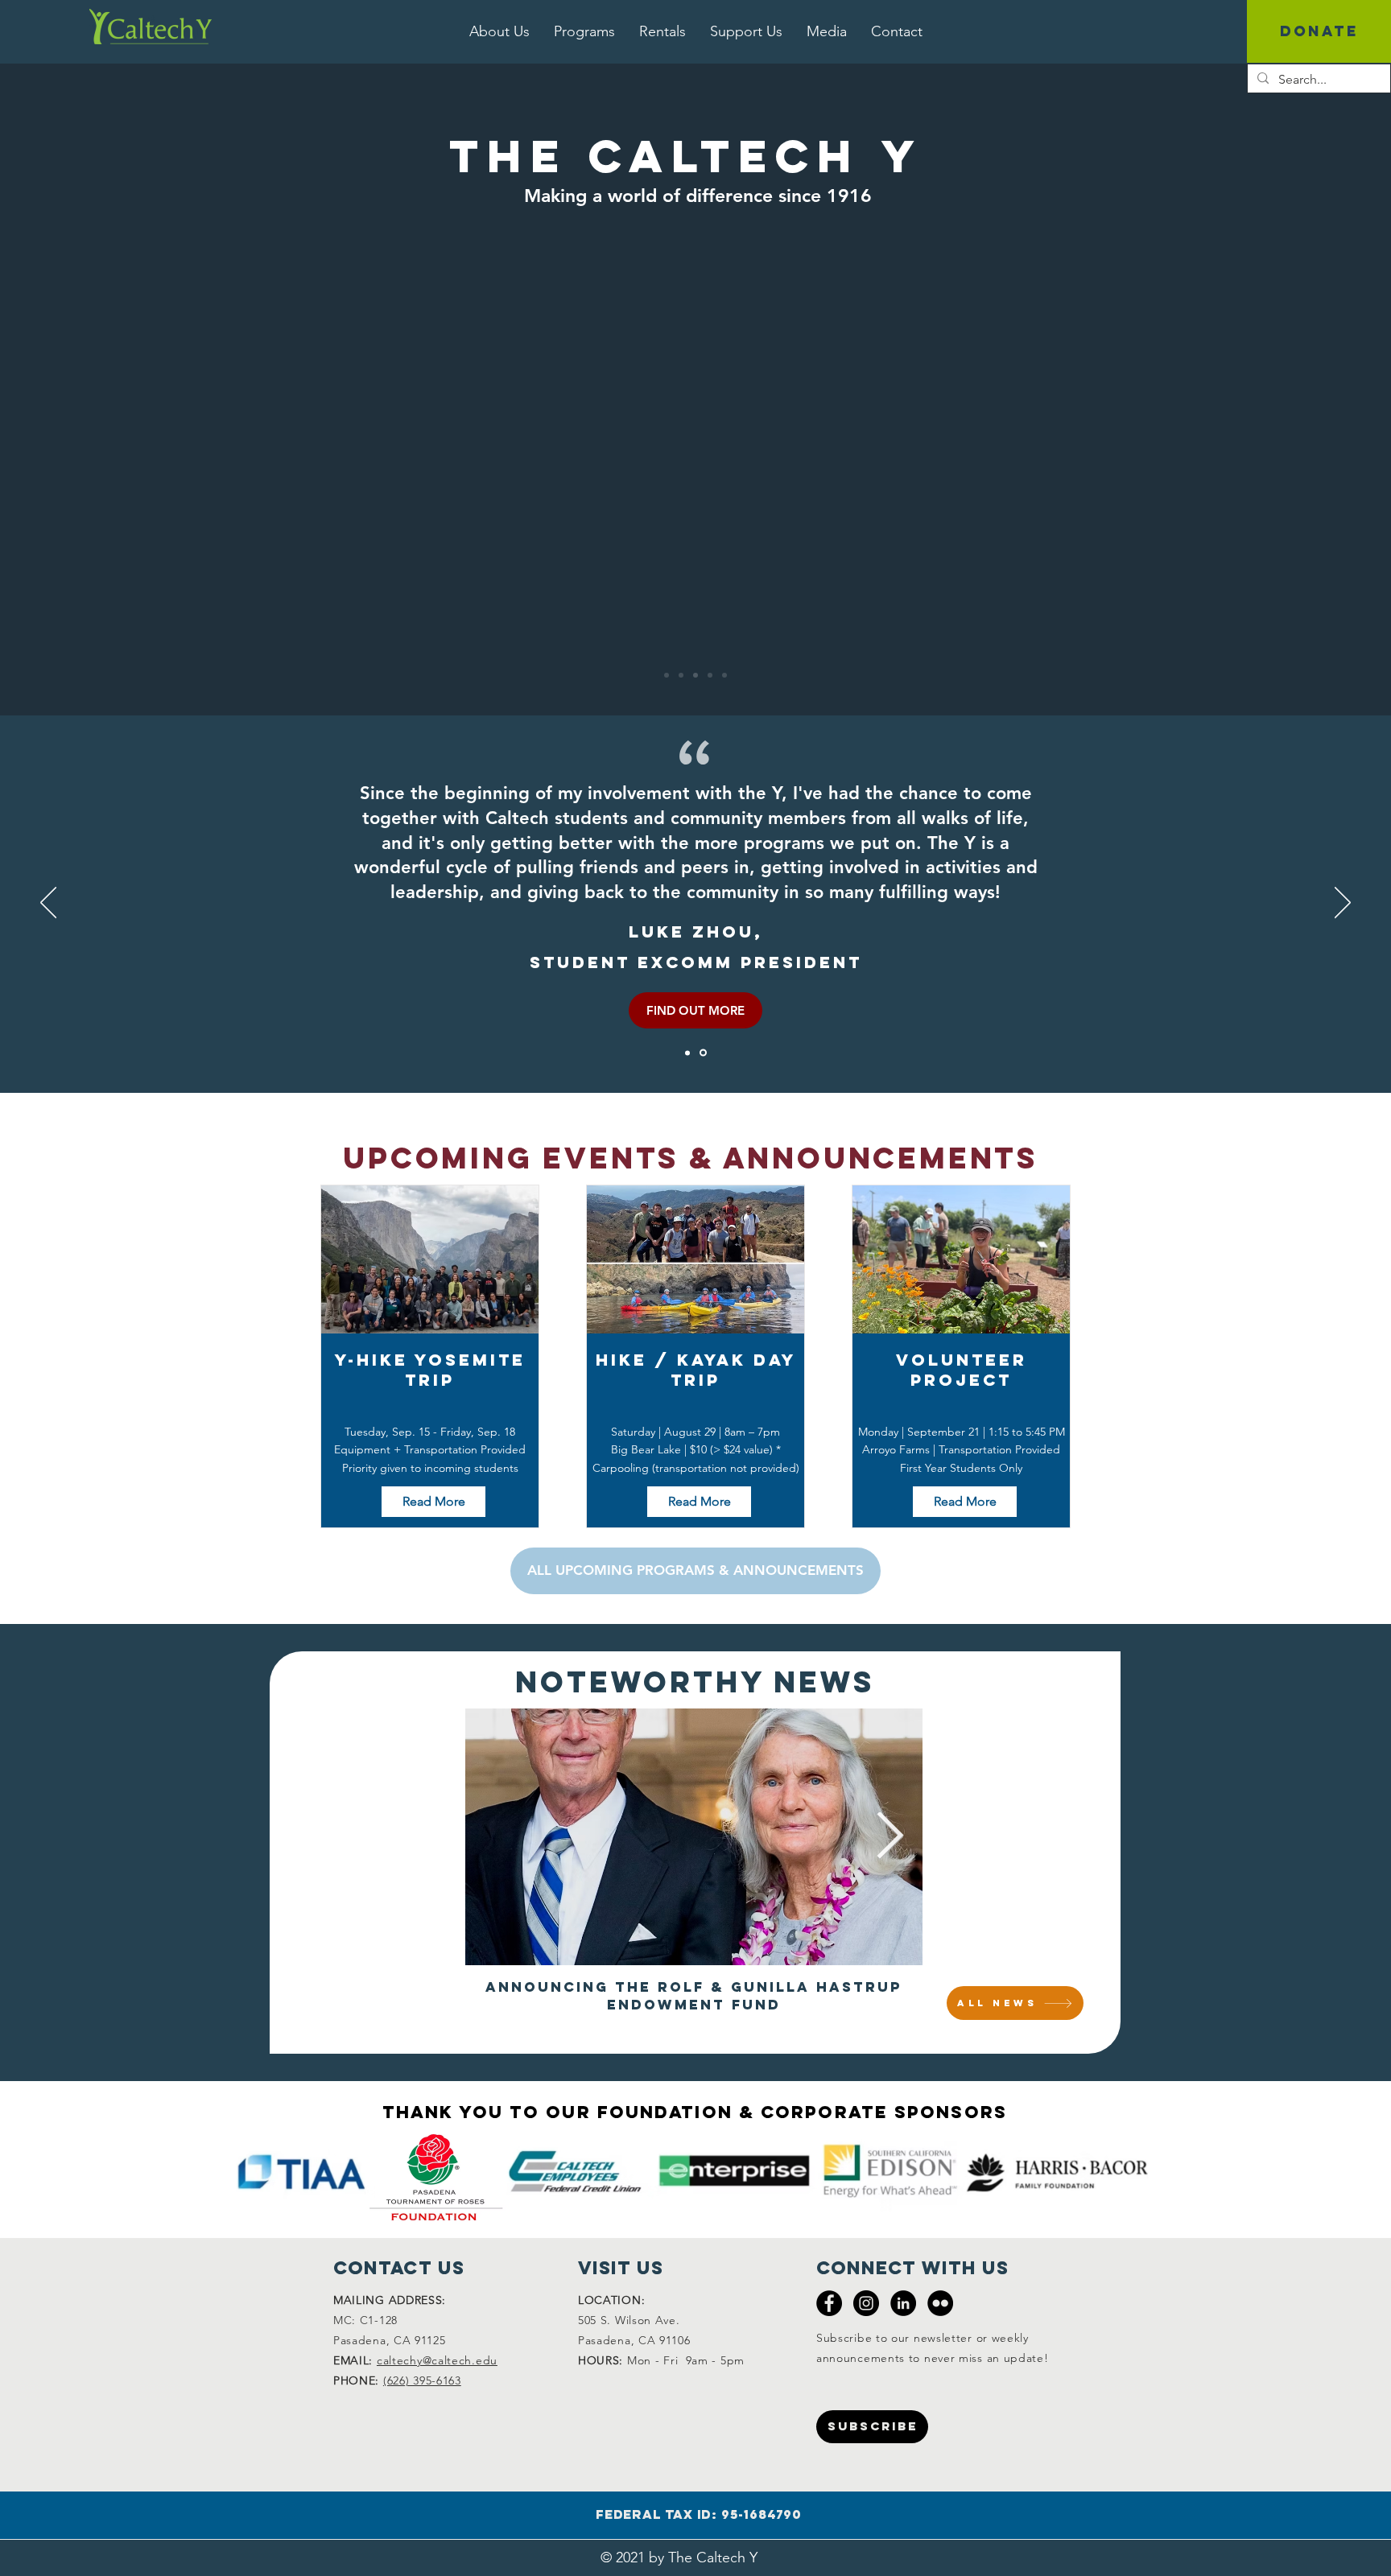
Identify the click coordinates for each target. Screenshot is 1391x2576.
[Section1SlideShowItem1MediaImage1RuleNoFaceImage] (703, 1053)
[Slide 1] (695, 675)
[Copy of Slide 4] (681, 675)
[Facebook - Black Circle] (829, 2303)
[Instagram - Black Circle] (866, 2303)
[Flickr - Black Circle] (940, 2303)
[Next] (1343, 904)
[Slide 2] (724, 675)
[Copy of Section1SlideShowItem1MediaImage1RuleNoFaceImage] (687, 1053)
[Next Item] (889, 1837)
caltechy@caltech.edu (437, 2360)
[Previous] (48, 904)
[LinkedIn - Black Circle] (903, 2303)
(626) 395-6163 (422, 2380)
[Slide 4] (667, 675)
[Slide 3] (710, 675)
